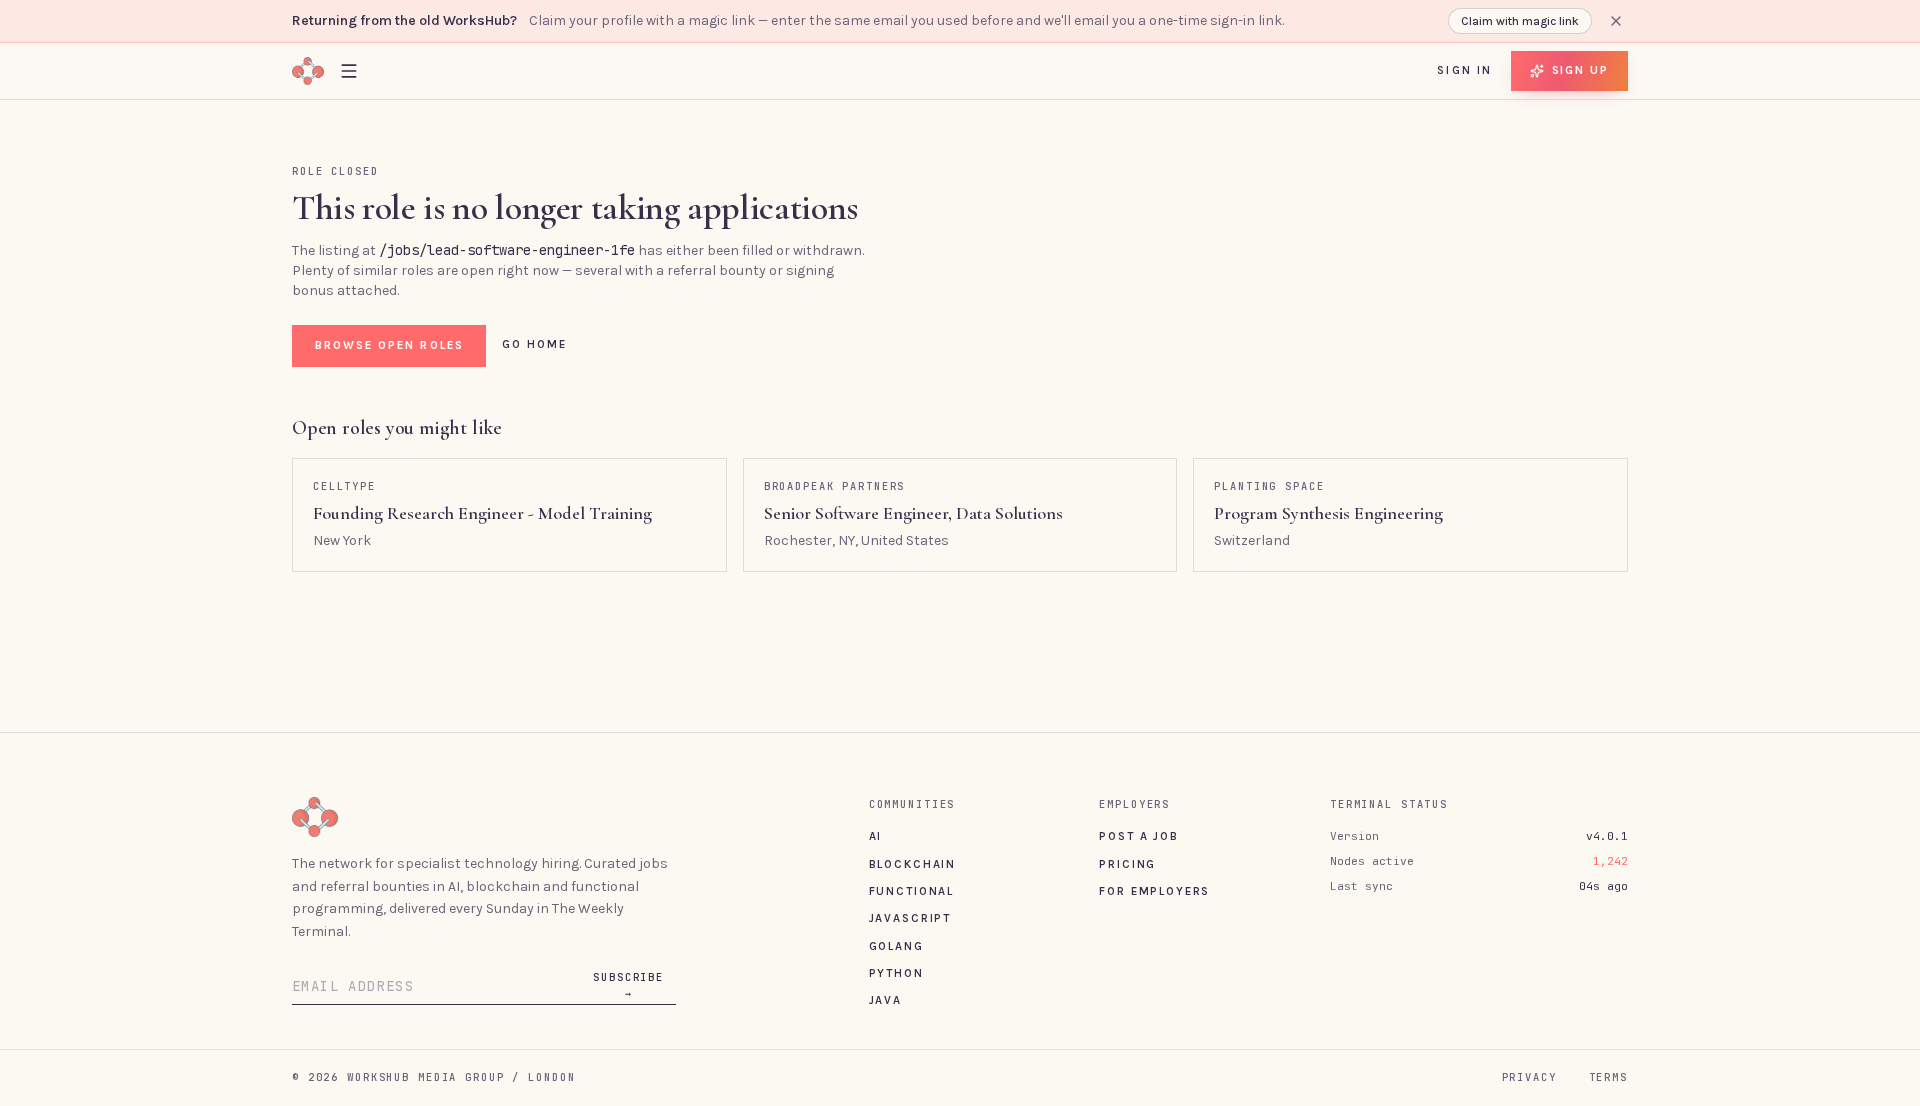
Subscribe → (628, 985)
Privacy (1529, 1077)
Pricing (1127, 864)
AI (876, 836)
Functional (911, 891)
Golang (896, 946)
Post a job (1138, 836)
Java (885, 1000)
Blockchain (912, 864)
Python (896, 973)
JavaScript (910, 918)
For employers (1154, 891)
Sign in (1464, 70)
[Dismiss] (1616, 21)
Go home (535, 344)
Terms (1608, 1077)
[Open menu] (349, 70)
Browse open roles (389, 345)
